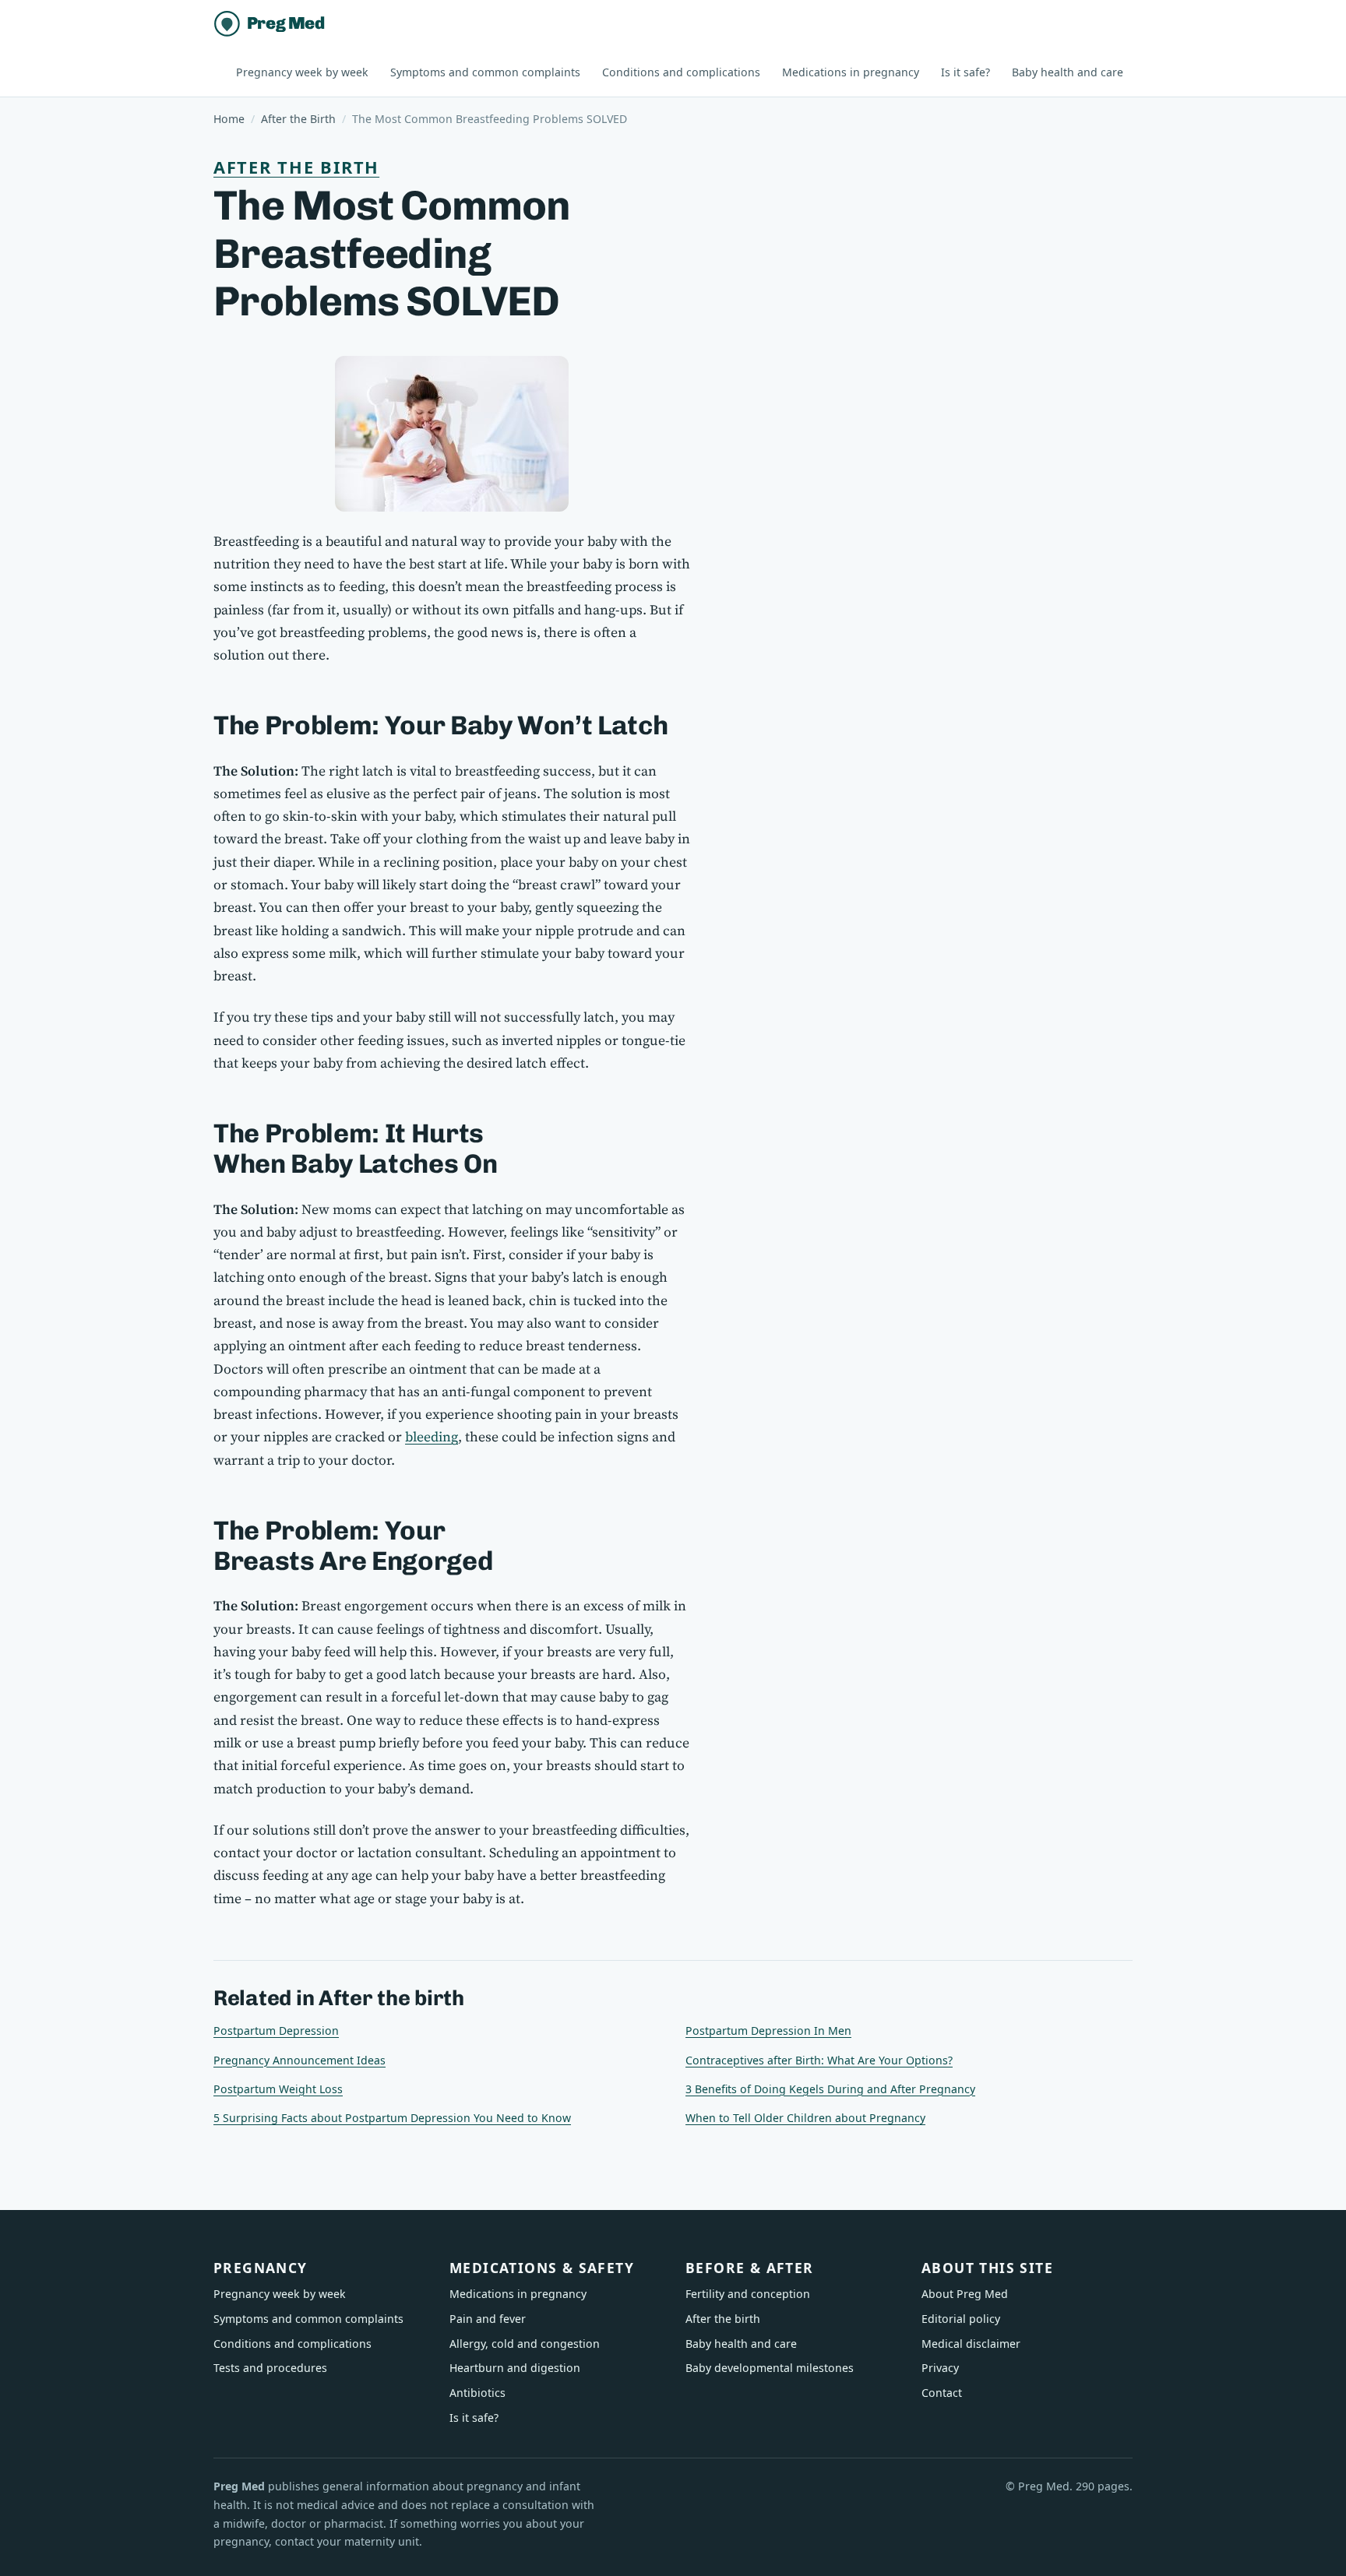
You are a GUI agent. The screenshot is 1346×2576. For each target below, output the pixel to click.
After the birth (296, 167)
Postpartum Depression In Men (768, 2031)
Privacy (940, 2368)
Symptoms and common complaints (485, 72)
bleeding (432, 1437)
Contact (942, 2393)
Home (229, 119)
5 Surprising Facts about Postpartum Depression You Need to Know (392, 2118)
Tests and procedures (270, 2368)
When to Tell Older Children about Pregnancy (805, 2118)
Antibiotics (477, 2393)
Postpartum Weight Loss (278, 2089)
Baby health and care (1068, 72)
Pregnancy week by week (302, 72)
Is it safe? (965, 72)
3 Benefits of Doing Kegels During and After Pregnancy (830, 2089)
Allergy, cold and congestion (525, 2344)
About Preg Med (965, 2294)
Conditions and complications (681, 72)
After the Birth (298, 119)
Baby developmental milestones (770, 2368)
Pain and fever (488, 2319)
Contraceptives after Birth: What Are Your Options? (819, 2060)
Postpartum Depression (276, 2031)
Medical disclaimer (971, 2344)
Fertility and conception (748, 2294)
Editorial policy (961, 2319)
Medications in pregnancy (851, 72)
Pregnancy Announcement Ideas (300, 2060)
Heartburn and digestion (515, 2368)
